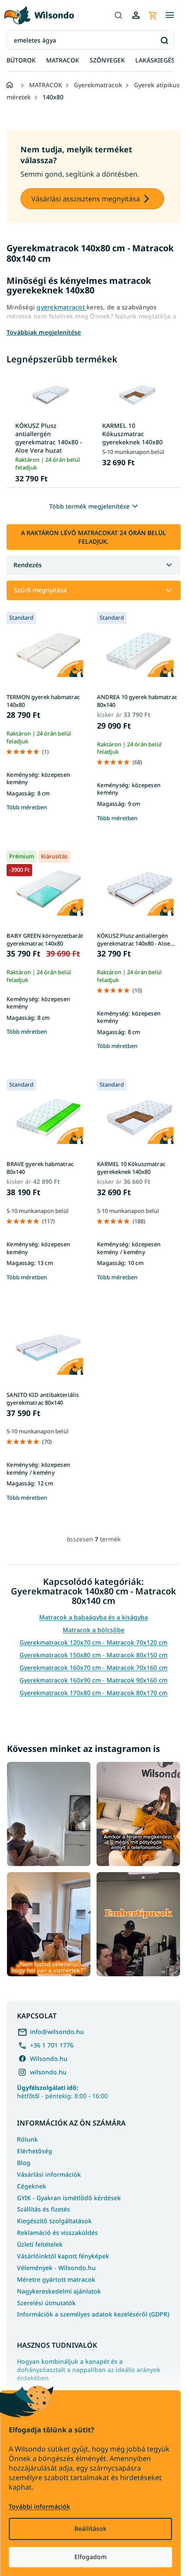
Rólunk (27, 2139)
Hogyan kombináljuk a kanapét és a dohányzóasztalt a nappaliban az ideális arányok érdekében (89, 2370)
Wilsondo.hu (49, 2058)
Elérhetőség (35, 2151)
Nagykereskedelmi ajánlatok (59, 2291)
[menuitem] (21, 61)
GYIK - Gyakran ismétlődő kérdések (69, 2198)
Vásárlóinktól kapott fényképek (63, 2256)
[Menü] (170, 15)
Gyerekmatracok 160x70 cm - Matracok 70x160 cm (93, 1667)
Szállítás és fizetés (43, 2209)
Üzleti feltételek (40, 2244)
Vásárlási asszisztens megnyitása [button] (86, 199)
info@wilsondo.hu (57, 2032)
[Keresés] (118, 15)
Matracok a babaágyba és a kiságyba (93, 1617)
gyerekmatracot (62, 307)
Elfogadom (90, 2557)
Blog (24, 2163)
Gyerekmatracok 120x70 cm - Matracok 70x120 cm (93, 1642)
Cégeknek (32, 2186)
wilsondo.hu (48, 2072)
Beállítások (90, 2528)
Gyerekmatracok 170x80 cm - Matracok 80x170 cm (93, 1693)
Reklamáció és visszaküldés (57, 2233)
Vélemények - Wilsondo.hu (56, 2268)
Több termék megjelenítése (89, 506)
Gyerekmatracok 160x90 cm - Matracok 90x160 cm (93, 1680)
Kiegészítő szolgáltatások (54, 2221)
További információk (39, 2506)
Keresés (164, 40)
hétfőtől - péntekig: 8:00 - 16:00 (62, 2092)
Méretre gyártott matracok (56, 2279)
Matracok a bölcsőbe (93, 1630)
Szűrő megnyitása (40, 590)
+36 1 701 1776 (52, 2045)
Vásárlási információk (49, 2174)
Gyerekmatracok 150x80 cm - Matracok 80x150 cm (93, 1655)
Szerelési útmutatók (46, 2303)
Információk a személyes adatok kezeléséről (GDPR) (93, 2314)
